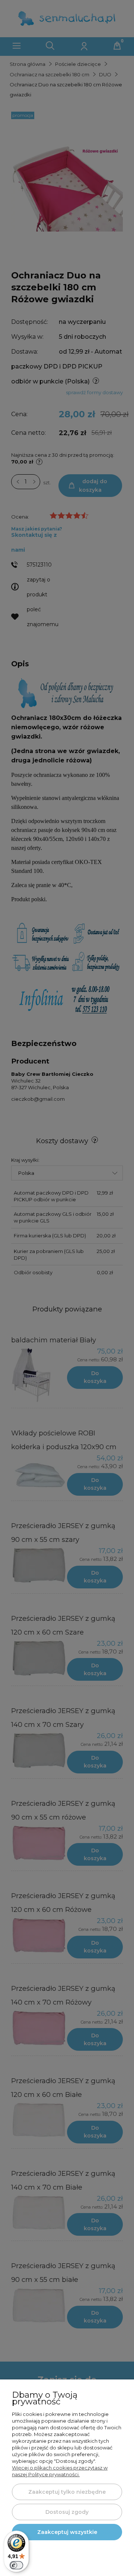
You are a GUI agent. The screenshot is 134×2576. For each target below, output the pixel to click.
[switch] (16, 2565)
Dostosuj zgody (67, 2512)
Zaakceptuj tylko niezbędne (67, 2492)
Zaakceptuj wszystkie (67, 2532)
